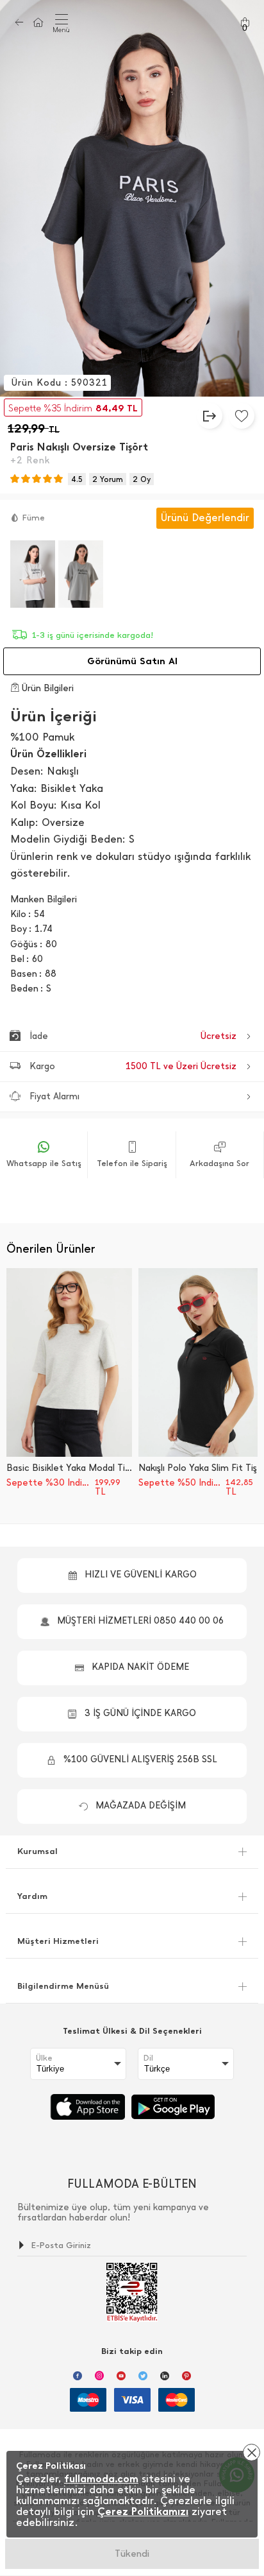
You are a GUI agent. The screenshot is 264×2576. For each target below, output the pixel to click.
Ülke (44, 2058)
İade (133, 1036)
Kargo (133, 1066)
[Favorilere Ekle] (242, 416)
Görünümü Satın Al (132, 661)
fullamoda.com (101, 2479)
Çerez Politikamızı (143, 2512)
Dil (148, 2058)
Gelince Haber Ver (132, 2554)
